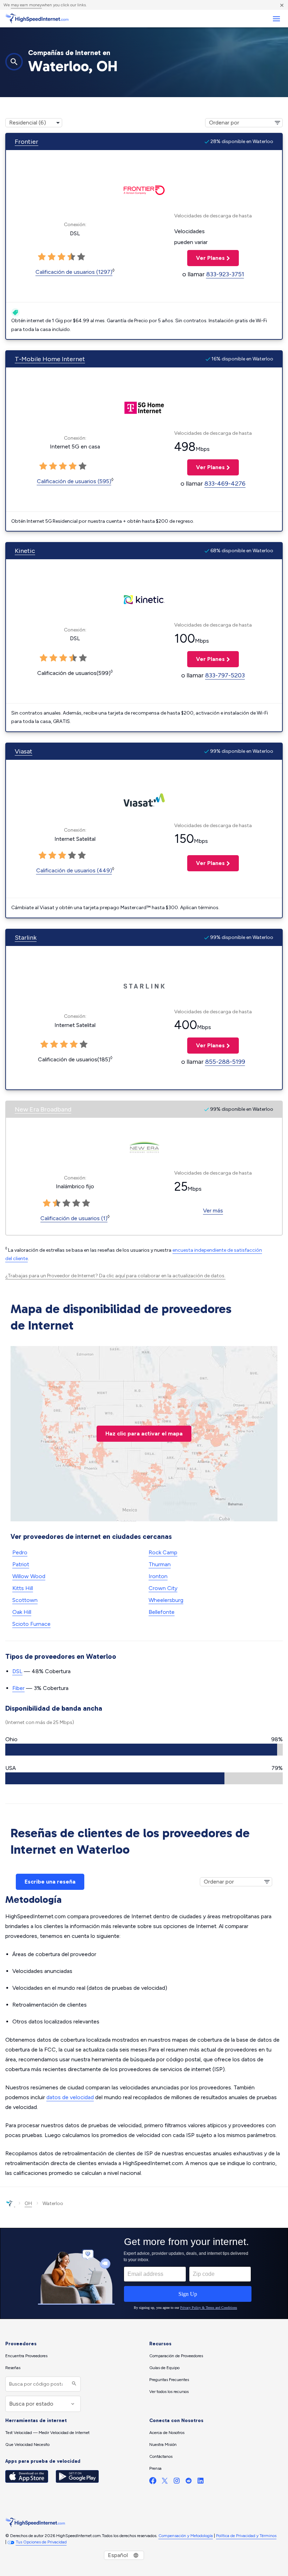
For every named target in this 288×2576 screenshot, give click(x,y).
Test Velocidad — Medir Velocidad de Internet (47, 2433)
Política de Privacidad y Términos (246, 2536)
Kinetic (25, 551)
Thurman (160, 1564)
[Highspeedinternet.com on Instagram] (177, 2482)
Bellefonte (162, 1612)
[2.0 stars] (52, 257)
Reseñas (13, 2368)
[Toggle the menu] (276, 19)
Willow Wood (29, 1576)
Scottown (25, 1600)
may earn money (26, 5)
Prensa (155, 2468)
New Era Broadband (43, 1109)
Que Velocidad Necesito (27, 2445)
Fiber (18, 1688)
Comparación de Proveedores (176, 2356)
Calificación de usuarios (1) (74, 1218)
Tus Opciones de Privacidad (41, 2542)
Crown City (163, 1588)
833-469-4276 (225, 484)
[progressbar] (144, 1750)
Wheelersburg (166, 1600)
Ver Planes (206, 258)
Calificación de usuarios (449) (74, 870)
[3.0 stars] (61, 257)
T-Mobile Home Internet (50, 359)
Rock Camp (163, 1552)
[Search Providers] (73, 2384)
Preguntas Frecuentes (169, 2380)
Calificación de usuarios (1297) (74, 272)
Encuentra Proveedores (26, 2356)
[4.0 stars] (71, 257)
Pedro (20, 1552)
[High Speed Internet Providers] (37, 19)
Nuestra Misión (163, 2445)
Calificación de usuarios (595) (74, 481)
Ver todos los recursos (169, 2392)
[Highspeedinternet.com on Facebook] (153, 2482)
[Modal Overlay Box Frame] (144, 2273)
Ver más (213, 1211)
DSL (17, 1671)
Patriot (21, 1564)
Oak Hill (22, 1612)
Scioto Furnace (31, 1624)
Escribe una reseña (50, 1882)
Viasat (24, 751)
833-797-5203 (225, 675)
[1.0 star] (42, 257)
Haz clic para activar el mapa (144, 1434)
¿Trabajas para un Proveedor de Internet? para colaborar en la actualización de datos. (115, 1276)
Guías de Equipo (164, 2368)
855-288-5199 (225, 1062)
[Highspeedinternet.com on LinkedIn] (201, 2482)
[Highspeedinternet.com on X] (165, 2482)
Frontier (27, 142)
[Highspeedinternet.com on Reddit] (189, 2482)
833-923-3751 (225, 274)
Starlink (26, 938)
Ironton (158, 1576)
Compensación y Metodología (186, 2536)
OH (28, 2203)
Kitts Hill (23, 1588)
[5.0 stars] (81, 257)
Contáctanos (161, 2456)
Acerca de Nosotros (167, 2433)
